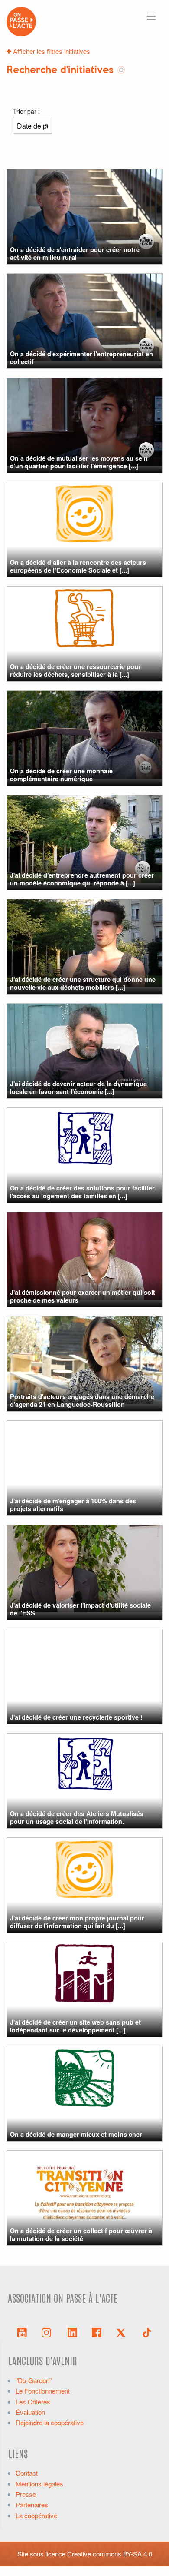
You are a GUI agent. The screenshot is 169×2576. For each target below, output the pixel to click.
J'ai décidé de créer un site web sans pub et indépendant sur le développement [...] (75, 2026)
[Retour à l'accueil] (21, 21)
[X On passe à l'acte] (123, 2332)
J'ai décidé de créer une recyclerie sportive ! (76, 1717)
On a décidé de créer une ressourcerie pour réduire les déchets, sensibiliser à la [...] (75, 670)
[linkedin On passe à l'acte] (72, 2332)
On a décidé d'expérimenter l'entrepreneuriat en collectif (81, 357)
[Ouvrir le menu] (151, 16)
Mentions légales (39, 2484)
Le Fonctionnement (43, 2391)
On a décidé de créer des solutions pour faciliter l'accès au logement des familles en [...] (82, 1192)
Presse (26, 2494)
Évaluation (30, 2412)
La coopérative (36, 2515)
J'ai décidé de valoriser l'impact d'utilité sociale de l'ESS (80, 1609)
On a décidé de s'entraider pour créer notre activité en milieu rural (75, 253)
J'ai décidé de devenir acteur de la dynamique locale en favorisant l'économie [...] (78, 1087)
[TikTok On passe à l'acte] (147, 2332)
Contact (27, 2473)
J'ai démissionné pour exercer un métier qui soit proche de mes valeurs (83, 1296)
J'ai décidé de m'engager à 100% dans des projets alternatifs (73, 1504)
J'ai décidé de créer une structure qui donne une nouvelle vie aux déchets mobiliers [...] (83, 983)
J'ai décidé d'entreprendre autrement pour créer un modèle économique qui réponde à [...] (82, 879)
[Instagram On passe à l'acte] (48, 2332)
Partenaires (32, 2505)
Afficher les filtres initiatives (51, 51)
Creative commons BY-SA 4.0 (110, 2554)
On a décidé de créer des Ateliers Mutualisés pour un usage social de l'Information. (77, 1817)
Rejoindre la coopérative (50, 2422)
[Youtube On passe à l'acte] (22, 2332)
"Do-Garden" (34, 2380)
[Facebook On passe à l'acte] (97, 2332)
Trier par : (26, 111)
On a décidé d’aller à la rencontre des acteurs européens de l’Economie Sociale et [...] (78, 566)
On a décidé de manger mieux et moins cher (76, 2134)
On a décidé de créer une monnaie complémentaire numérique (61, 774)
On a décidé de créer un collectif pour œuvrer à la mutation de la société (81, 2234)
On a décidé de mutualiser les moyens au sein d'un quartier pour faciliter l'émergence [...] (79, 462)
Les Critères (33, 2402)
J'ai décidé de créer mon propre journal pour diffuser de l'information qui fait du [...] (77, 1921)
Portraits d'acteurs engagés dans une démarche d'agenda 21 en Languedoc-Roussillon (82, 1400)
